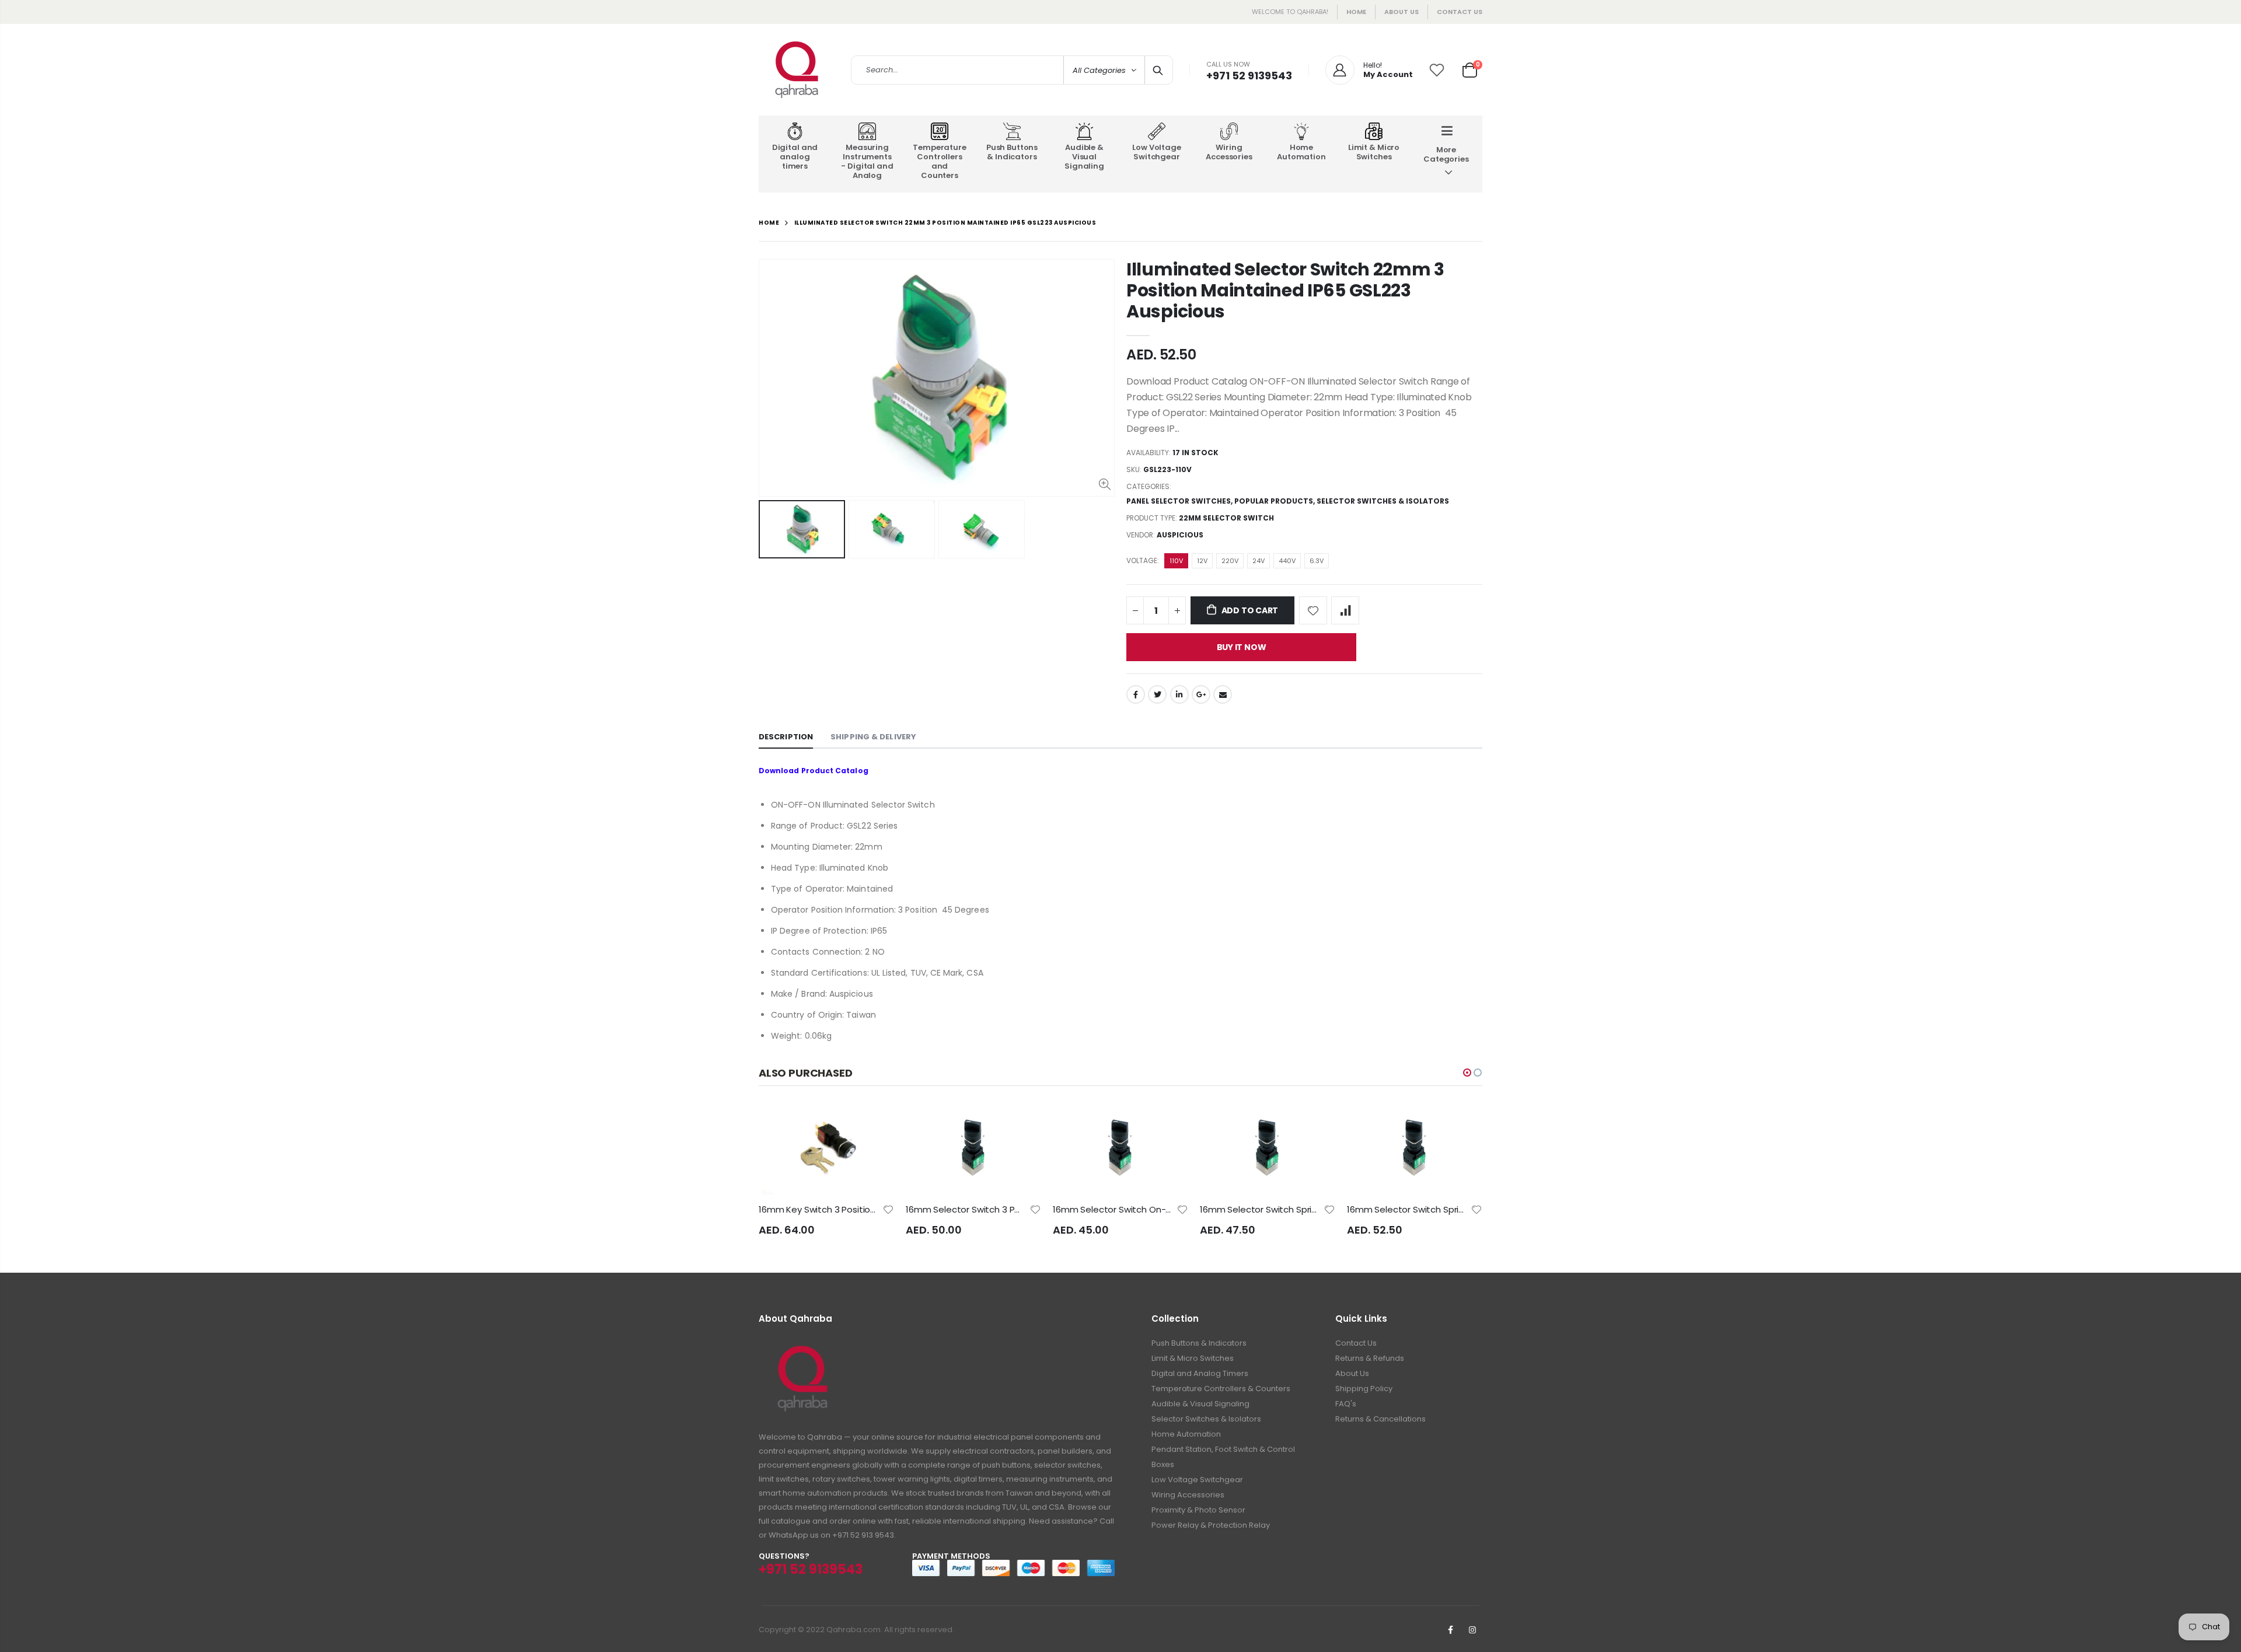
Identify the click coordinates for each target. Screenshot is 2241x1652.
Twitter (1157, 694)
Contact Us (1460, 12)
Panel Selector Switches (1179, 501)
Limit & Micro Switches (1193, 1358)
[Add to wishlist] (1313, 610)
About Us (1352, 1373)
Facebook (1136, 694)
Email (1223, 694)
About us (1402, 12)
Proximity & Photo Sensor (1198, 1510)
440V (1287, 561)
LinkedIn (1179, 694)
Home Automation (1186, 1434)
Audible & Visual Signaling (1200, 1404)
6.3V (1317, 561)
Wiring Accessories (1188, 1495)
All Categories (1099, 70)
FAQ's (1346, 1404)
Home (1356, 12)
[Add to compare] (1345, 610)
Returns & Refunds (1370, 1358)
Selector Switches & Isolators (1383, 501)
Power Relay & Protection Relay (1211, 1525)
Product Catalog (835, 771)
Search (1158, 70)
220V (1230, 561)
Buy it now (1242, 647)
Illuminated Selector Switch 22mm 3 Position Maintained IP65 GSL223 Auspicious (1285, 290)
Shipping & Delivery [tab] (873, 737)
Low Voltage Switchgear (1197, 1480)
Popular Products (1274, 501)
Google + (1201, 694)
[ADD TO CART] (875, 1124)
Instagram (1472, 1630)
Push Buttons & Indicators (1199, 1343)
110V (1176, 561)
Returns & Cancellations (1380, 1419)
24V (1259, 561)
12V (1202, 561)
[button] (1467, 1073)
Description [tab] (786, 737)
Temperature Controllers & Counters (1221, 1389)
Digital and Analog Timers (1200, 1373)
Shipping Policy (1364, 1389)
